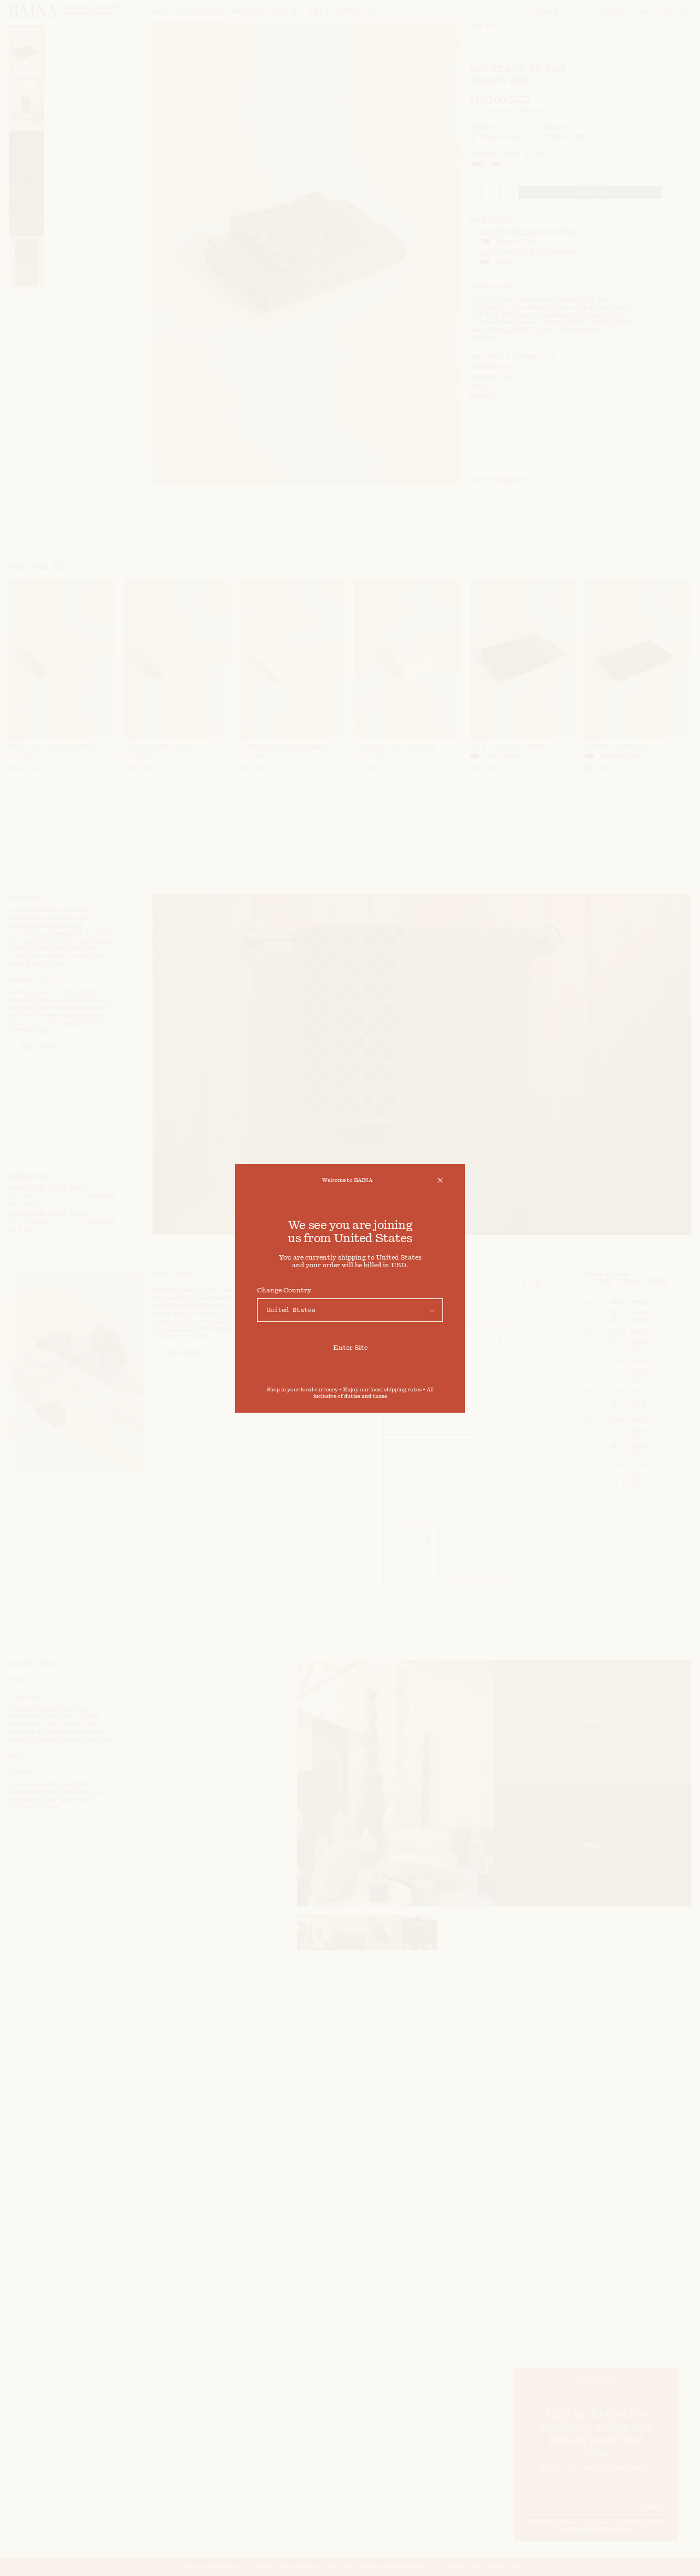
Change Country (284, 1290)
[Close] (440, 1180)
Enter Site (350, 1348)
